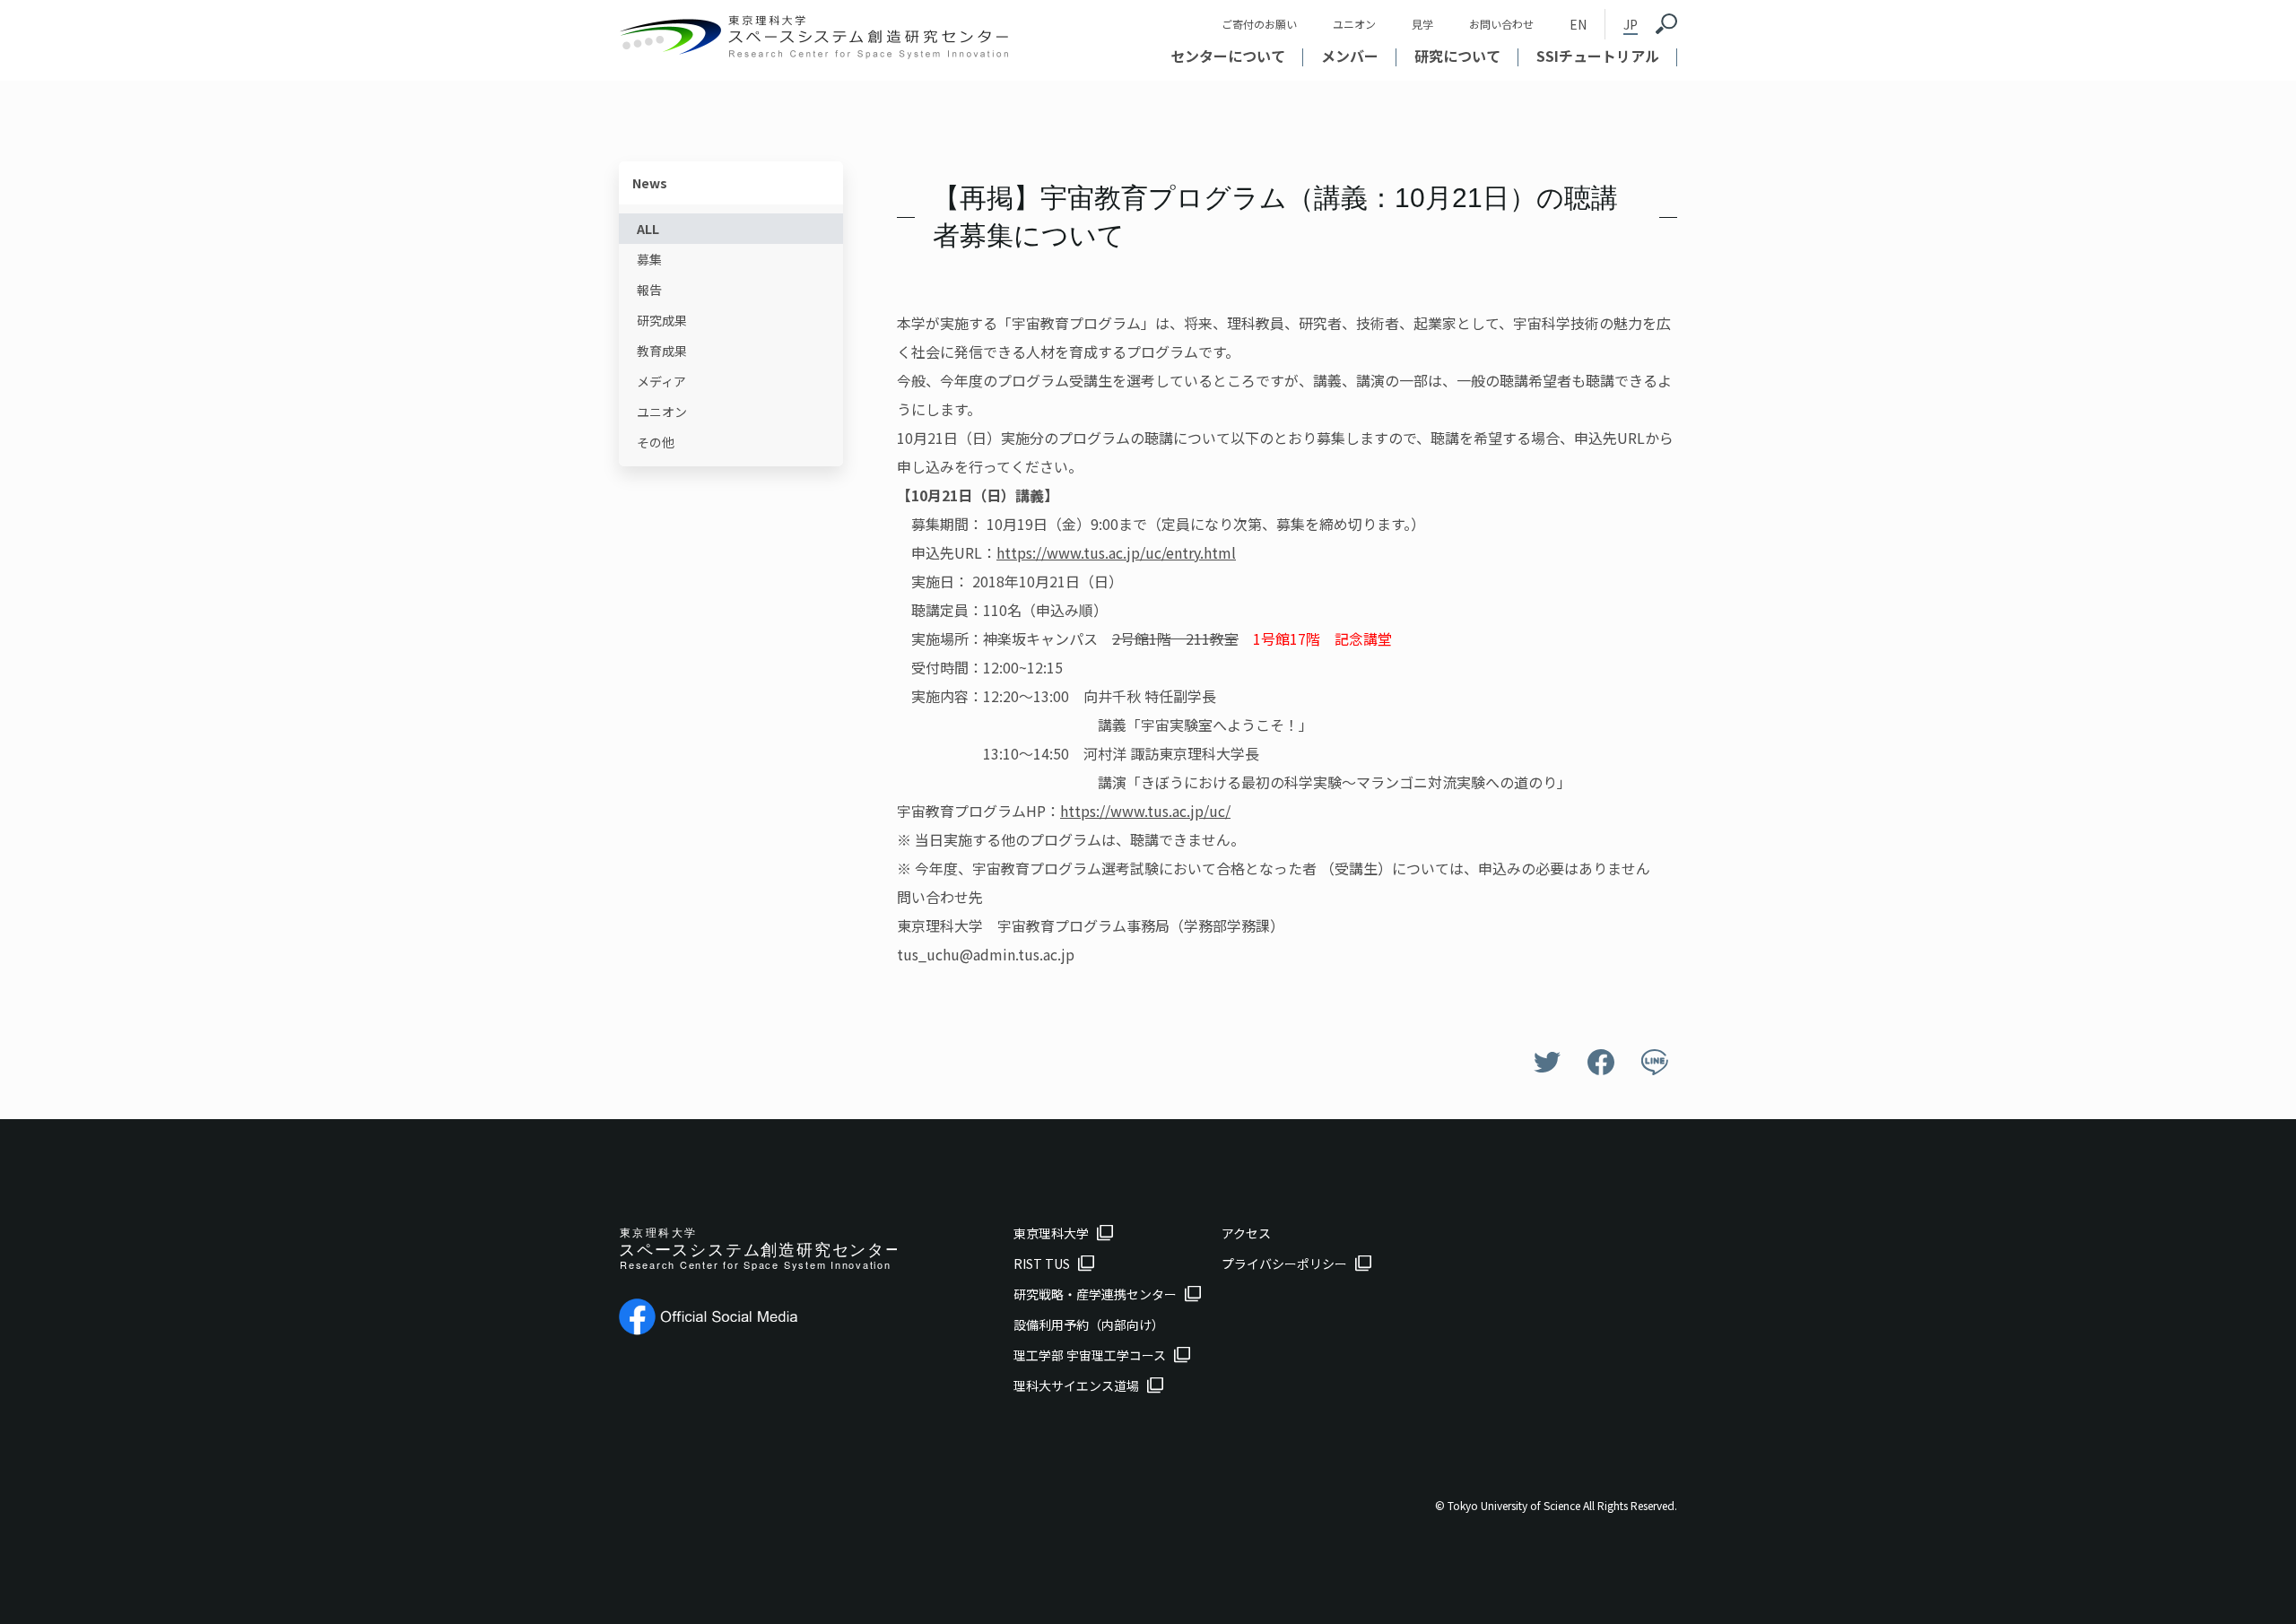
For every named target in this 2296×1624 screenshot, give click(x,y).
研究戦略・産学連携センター (1095, 1294)
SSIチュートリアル (1598, 56)
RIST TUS (1042, 1264)
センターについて (1228, 56)
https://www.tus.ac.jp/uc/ (1145, 811)
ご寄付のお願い (1259, 24)
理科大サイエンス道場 (1076, 1385)
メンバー (1350, 56)
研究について (1457, 56)
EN (1578, 24)
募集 (649, 259)
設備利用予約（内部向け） (1089, 1324)
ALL (648, 229)
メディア (661, 381)
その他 (656, 442)
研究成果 (662, 320)
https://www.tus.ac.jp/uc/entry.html (1116, 552)
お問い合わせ (1501, 24)
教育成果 (662, 351)
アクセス (1246, 1233)
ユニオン (1354, 24)
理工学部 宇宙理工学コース (1090, 1355)
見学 (1422, 24)
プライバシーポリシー (1284, 1264)
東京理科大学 (1051, 1233)
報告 (649, 290)
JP (1631, 24)
